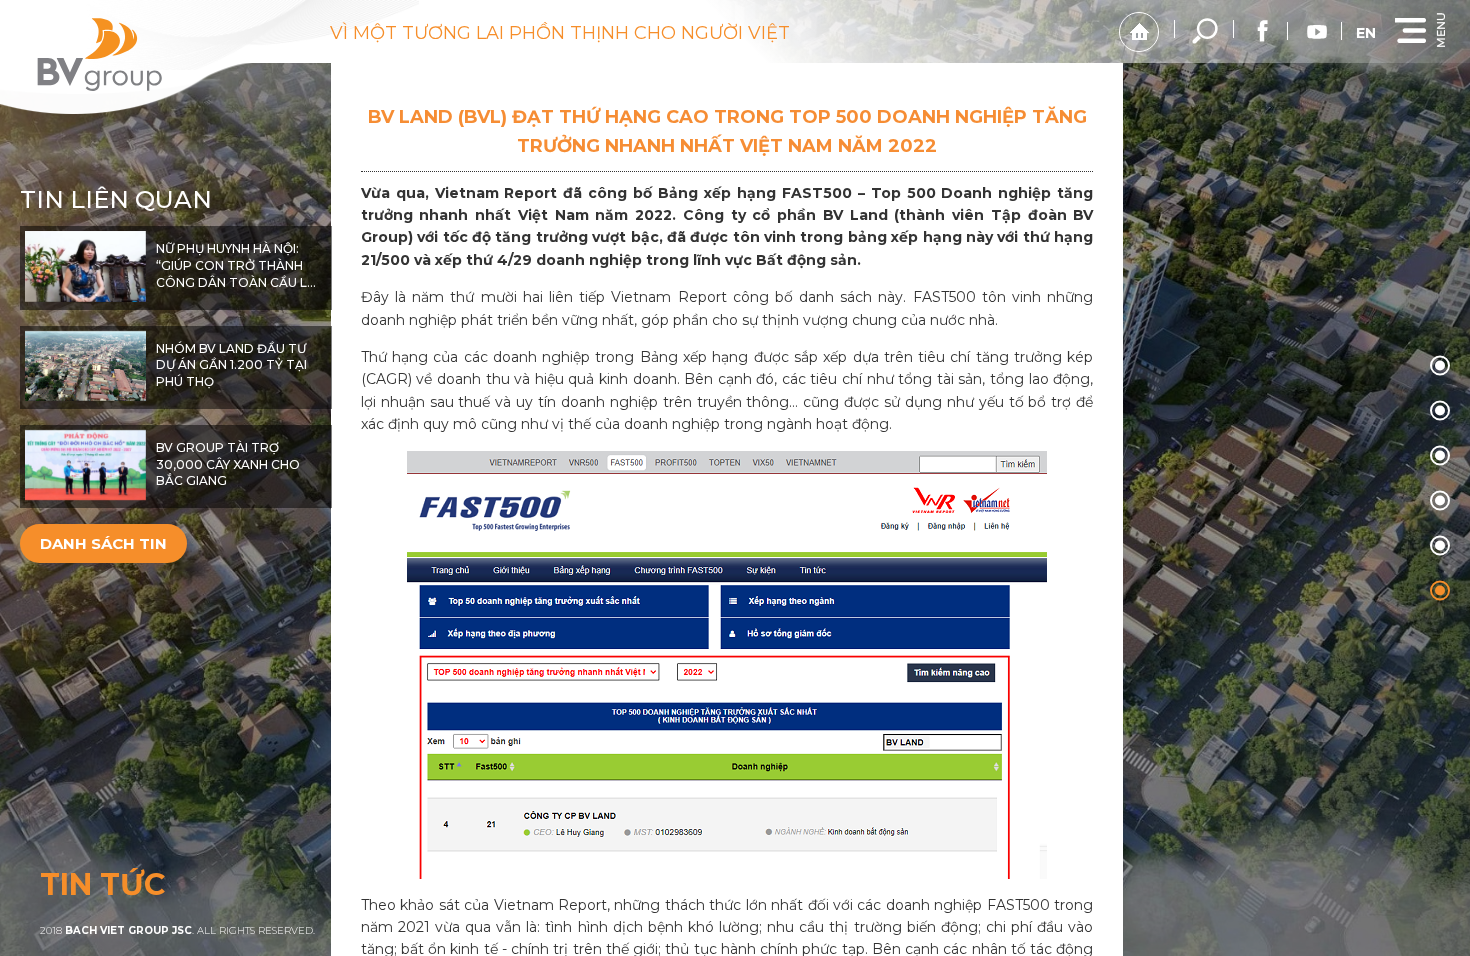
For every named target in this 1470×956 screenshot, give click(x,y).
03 (1440, 501)
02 (1440, 456)
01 (1440, 411)
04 (1440, 546)
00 (1440, 366)
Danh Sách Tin (103, 543)
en (1366, 33)
